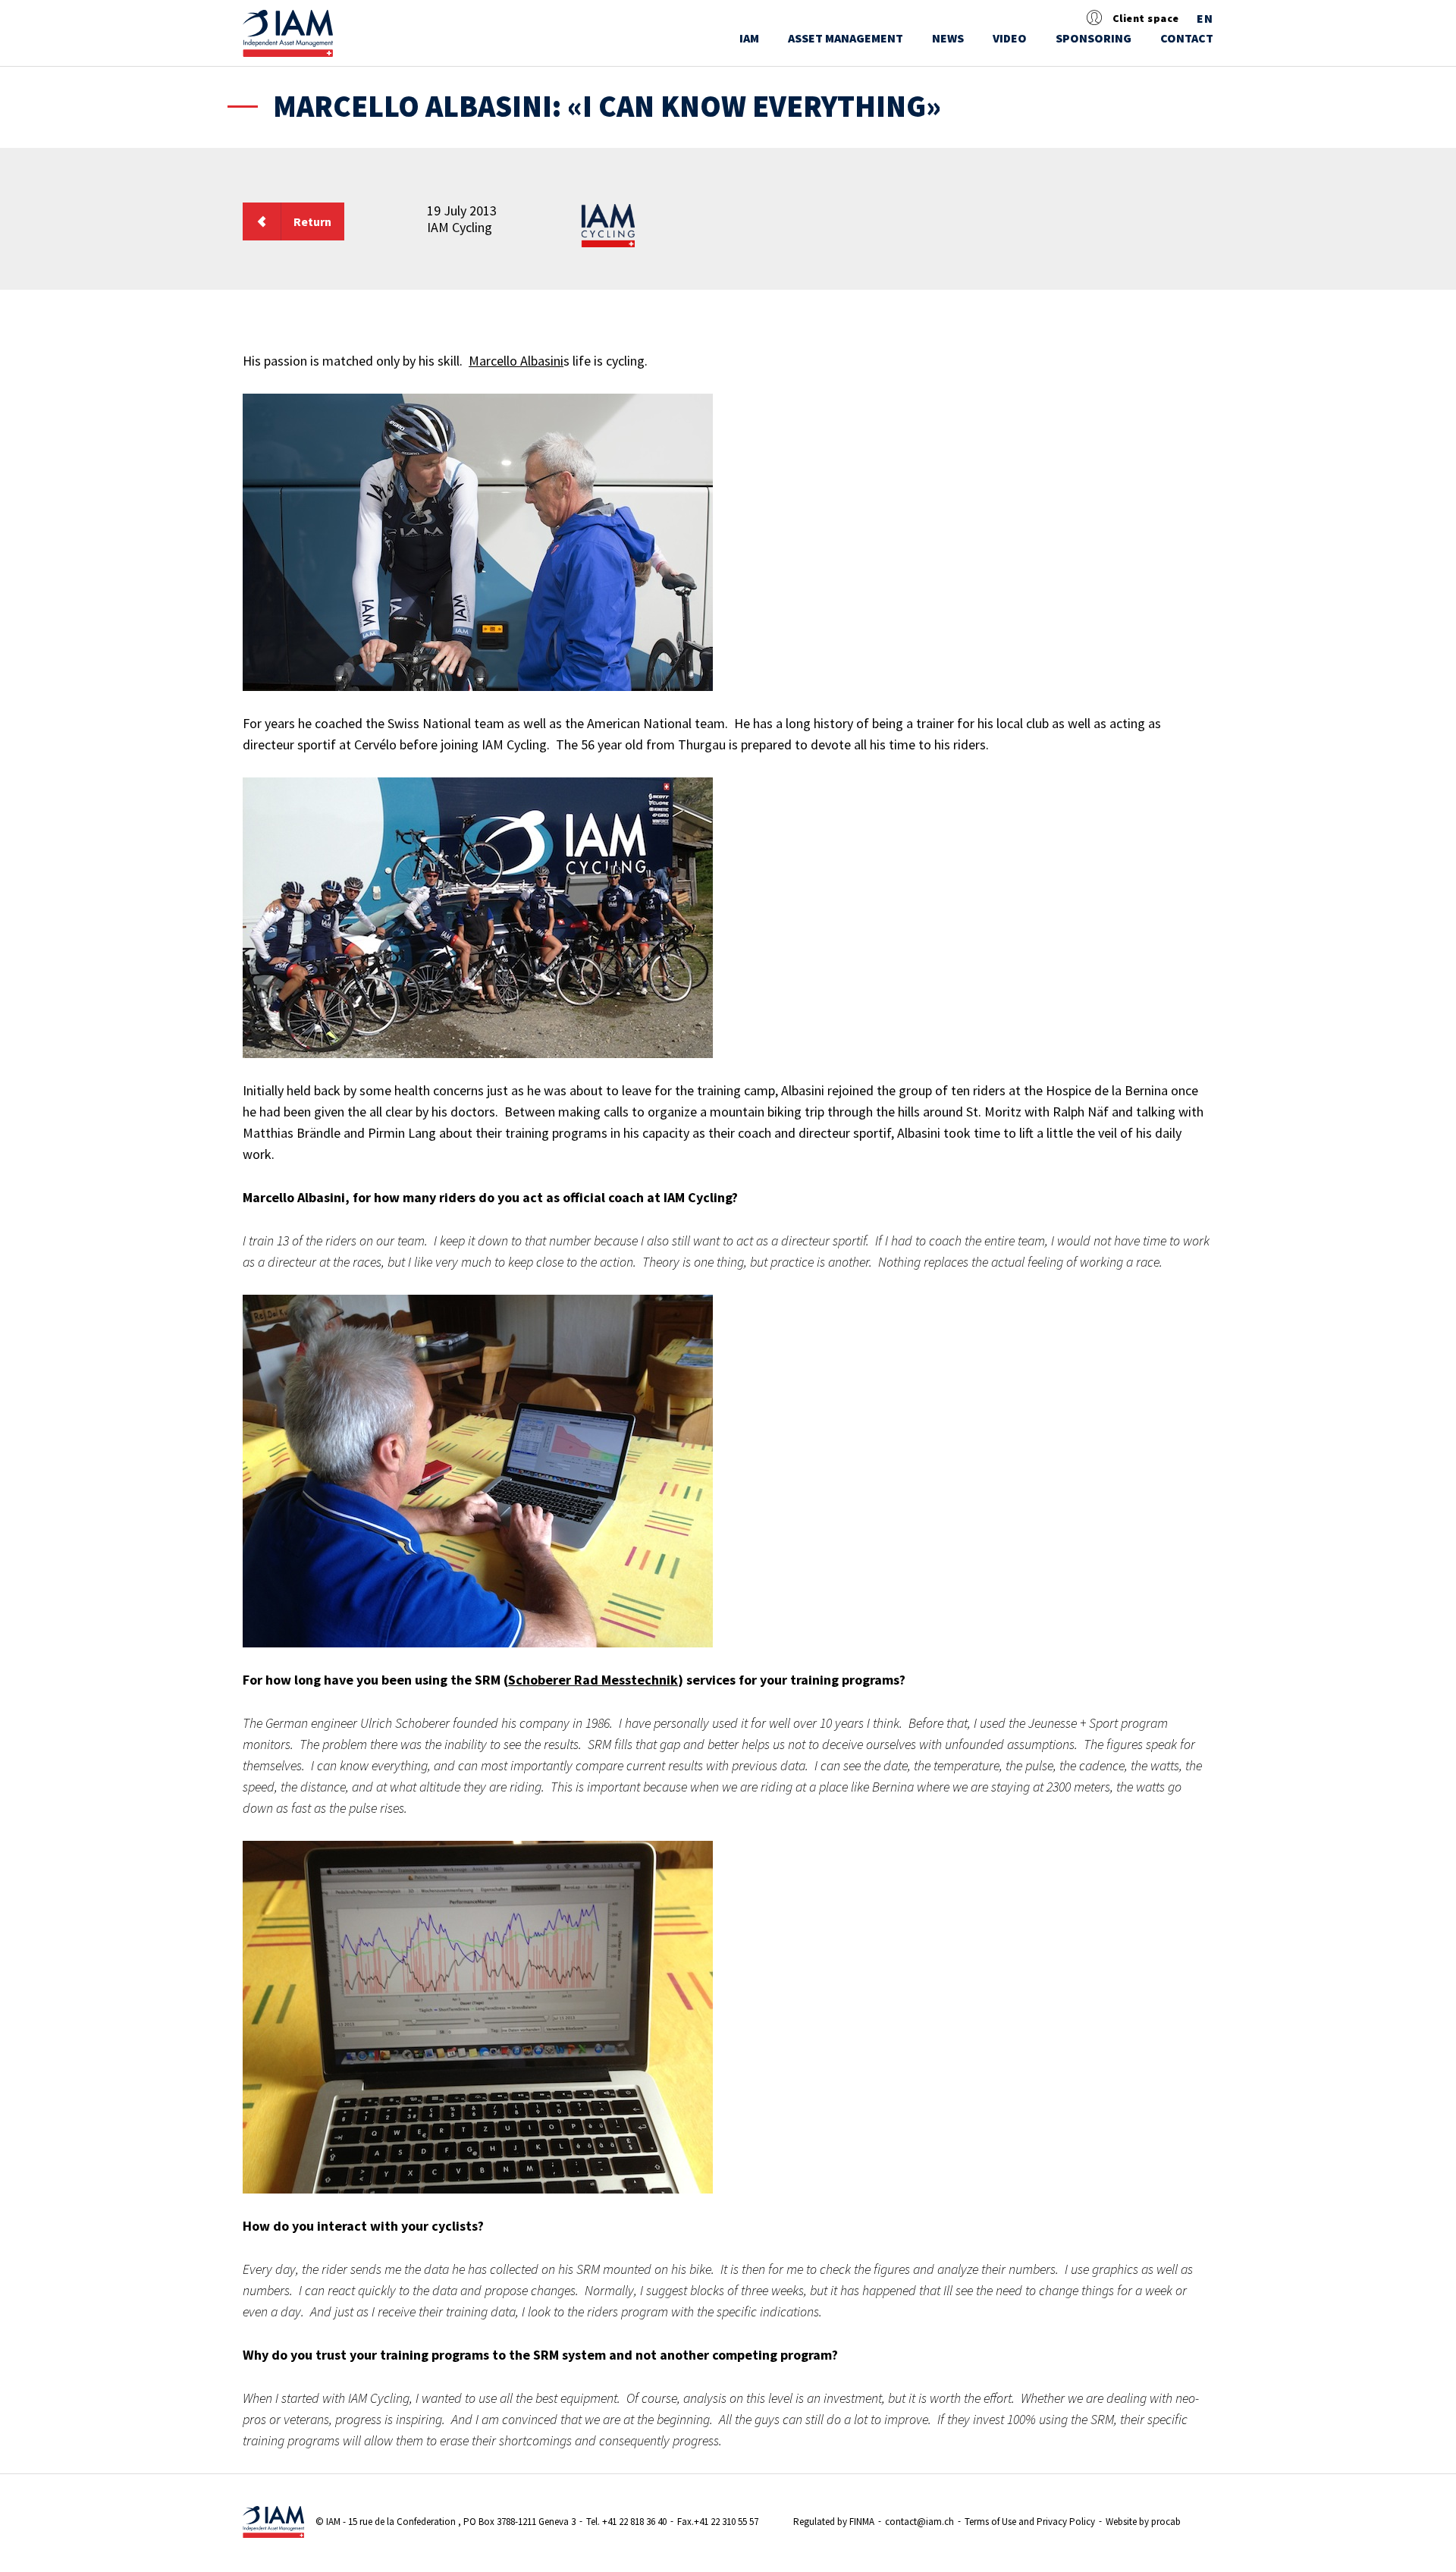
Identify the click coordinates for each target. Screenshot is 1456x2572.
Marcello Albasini (516, 361)
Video (1010, 38)
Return (312, 221)
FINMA (862, 2522)
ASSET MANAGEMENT (846, 38)
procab (1166, 2522)
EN (1205, 19)
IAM (749, 38)
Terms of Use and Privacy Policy (1030, 2522)
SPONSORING (1094, 38)
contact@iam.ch (919, 2522)
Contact (1187, 38)
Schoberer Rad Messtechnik (593, 1680)
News (948, 38)
